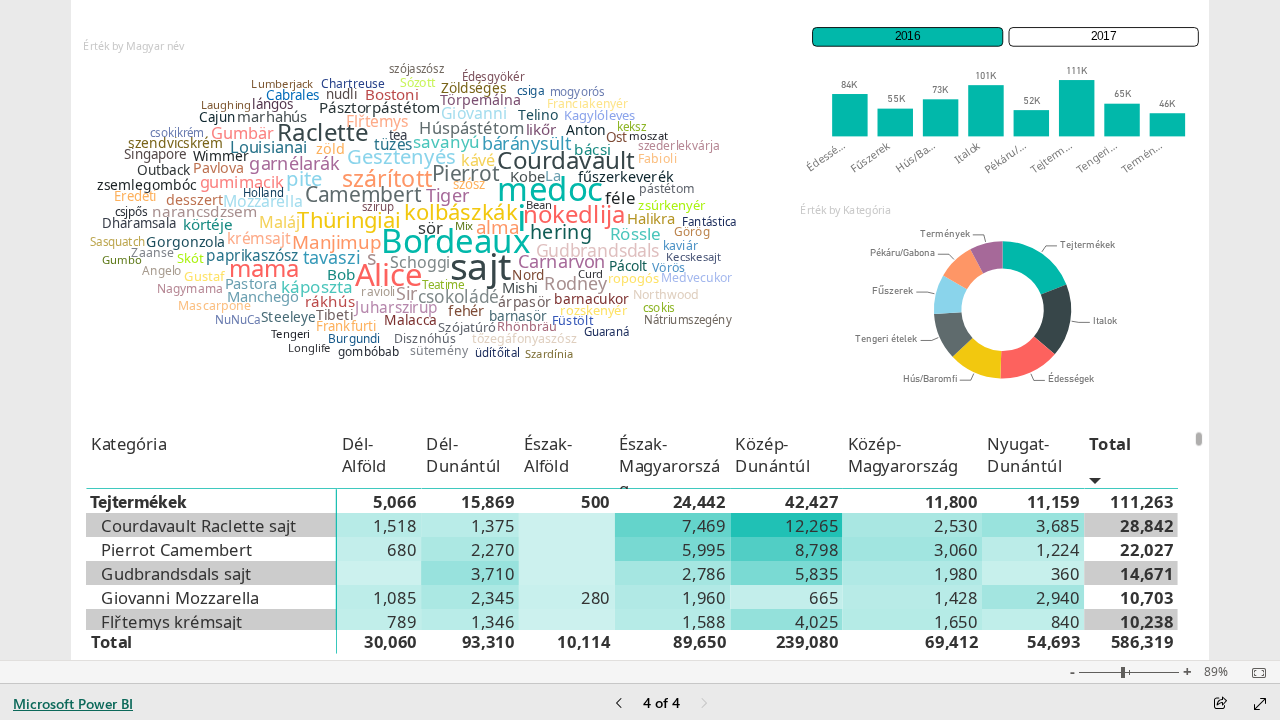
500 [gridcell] (595, 501)
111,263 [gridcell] (1142, 501)
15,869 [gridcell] (488, 501)
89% (1216, 672)
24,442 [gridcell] (699, 501)
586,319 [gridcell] (1142, 641)
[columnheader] (379, 460)
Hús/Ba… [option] (915, 156)
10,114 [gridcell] (583, 641)
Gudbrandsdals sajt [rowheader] (177, 573)
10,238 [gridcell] (1147, 621)
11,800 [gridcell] (951, 501)
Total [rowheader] (112, 641)
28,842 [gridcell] (1147, 525)
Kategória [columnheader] (129, 443)
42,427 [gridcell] (812, 501)
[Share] (1220, 704)
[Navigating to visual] (418, 222)
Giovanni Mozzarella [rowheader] (181, 597)
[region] (640, 330)
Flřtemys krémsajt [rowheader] (172, 621)
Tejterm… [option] (1051, 157)
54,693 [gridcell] (1053, 641)
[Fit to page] (1254, 673)
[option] (849, 115)
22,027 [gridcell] (1147, 549)
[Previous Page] (619, 704)
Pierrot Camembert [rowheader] (177, 549)
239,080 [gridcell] (807, 641)
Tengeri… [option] (1097, 157)
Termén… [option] (1142, 157)
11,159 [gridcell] (1053, 501)
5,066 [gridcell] (396, 501)
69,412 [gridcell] (951, 641)
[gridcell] (379, 525)
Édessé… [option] (825, 156)
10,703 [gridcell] (1147, 597)
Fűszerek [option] (870, 156)
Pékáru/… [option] (1005, 157)
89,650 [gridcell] (699, 641)
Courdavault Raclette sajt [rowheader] (200, 525)
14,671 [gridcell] (1147, 573)
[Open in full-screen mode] (1260, 704)
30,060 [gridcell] (390, 641)
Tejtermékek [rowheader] (139, 501)
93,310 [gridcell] (488, 641)
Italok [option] (967, 152)
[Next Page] (704, 704)
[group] (1005, 33)
